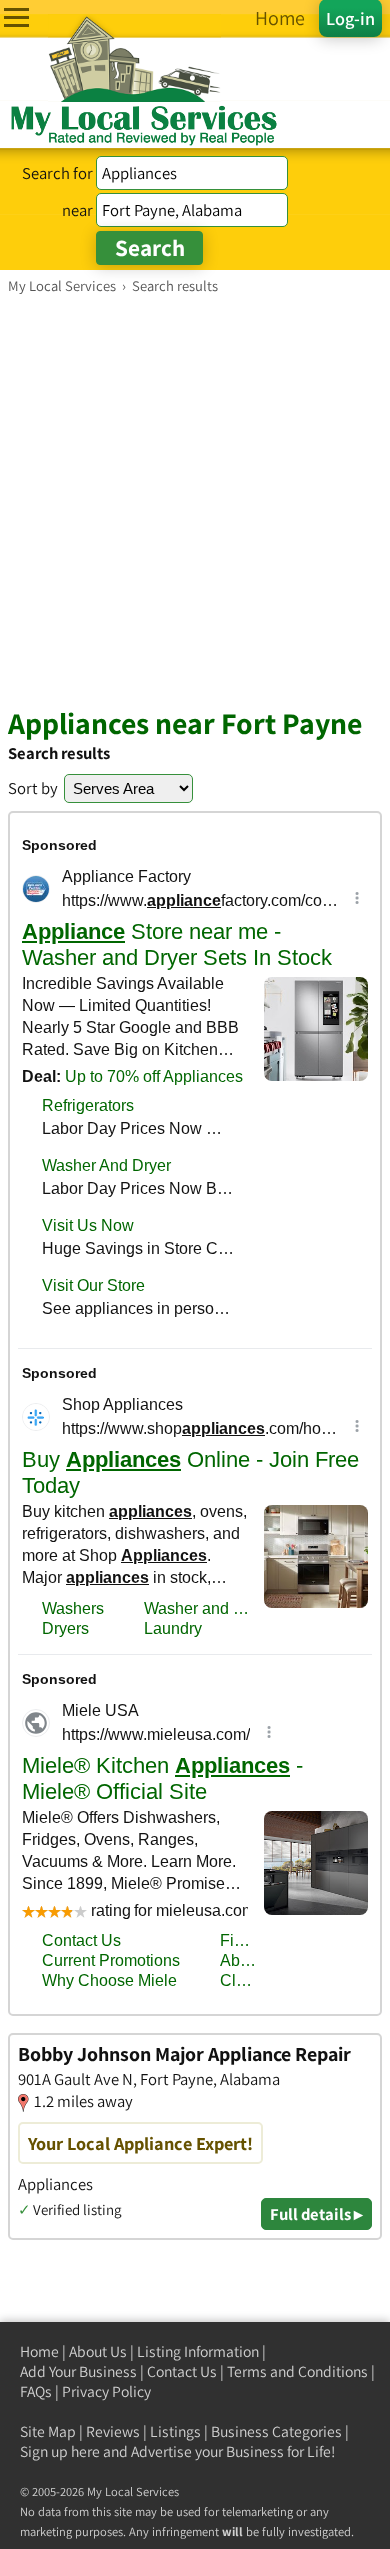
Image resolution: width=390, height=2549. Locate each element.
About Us (98, 2351)
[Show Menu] (16, 17)
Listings (175, 2431)
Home (39, 2351)
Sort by (33, 788)
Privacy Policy (106, 2391)
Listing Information (198, 2351)
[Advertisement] (195, 500)
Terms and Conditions (297, 2371)
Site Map (48, 2431)
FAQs (36, 2391)
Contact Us (182, 2371)
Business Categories (276, 2431)
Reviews (113, 2431)
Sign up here (60, 2451)
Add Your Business (78, 2371)
